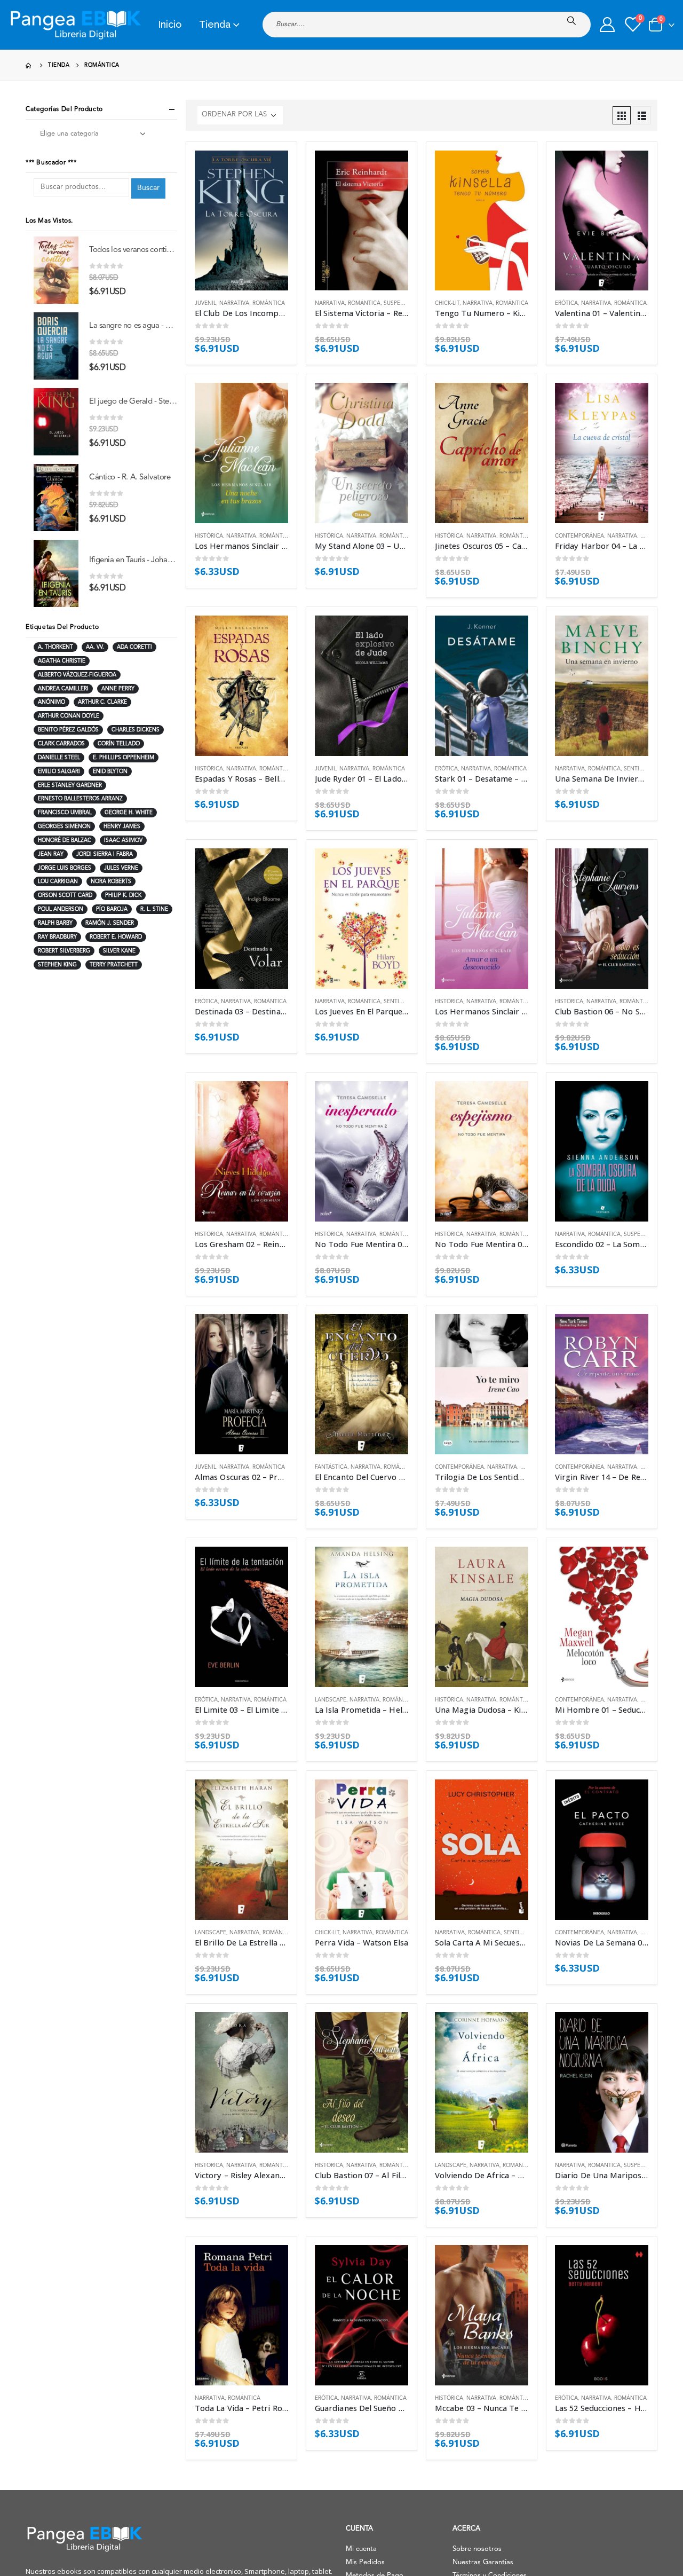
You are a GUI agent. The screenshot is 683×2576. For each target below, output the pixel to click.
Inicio (170, 24)
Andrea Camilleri (63, 689)
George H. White (129, 813)
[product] (241, 221)
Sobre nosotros (477, 2549)
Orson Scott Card (65, 895)
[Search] (574, 21)
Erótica (566, 303)
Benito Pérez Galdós (68, 730)
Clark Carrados (61, 744)
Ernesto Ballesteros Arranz (80, 799)
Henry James (122, 826)
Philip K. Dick (123, 895)
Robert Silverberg (64, 951)
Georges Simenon (64, 826)
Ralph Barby (55, 923)
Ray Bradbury (57, 937)
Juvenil (205, 303)
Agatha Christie (62, 661)
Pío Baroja (112, 909)
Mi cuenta (361, 2549)
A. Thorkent (55, 647)
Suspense (397, 303)
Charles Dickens (136, 730)
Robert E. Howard (116, 937)
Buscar (148, 188)
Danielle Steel (59, 758)
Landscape (331, 1700)
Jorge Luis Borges (65, 868)
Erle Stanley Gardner (70, 785)
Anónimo (51, 702)
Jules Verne (121, 868)
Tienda (215, 24)
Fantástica (331, 1467)
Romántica (269, 303)
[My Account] (607, 25)
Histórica (209, 536)
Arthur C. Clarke (102, 702)
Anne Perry (118, 689)
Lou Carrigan (58, 881)
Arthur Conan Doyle (69, 716)
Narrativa (234, 303)
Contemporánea (579, 536)
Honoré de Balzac (65, 840)
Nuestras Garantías (483, 2562)
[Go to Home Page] (29, 65)
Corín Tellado (119, 744)
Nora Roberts (111, 881)
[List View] (642, 115)
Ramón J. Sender (110, 923)
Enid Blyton (110, 771)
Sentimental (642, 769)
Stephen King (57, 965)
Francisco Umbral (65, 813)
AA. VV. (95, 647)
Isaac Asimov (123, 840)
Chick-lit (447, 303)
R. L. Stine (154, 909)
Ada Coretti (134, 647)
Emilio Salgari (59, 771)
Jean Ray (51, 854)
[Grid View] (622, 115)
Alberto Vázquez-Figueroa (77, 675)
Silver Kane (119, 951)
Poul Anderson (61, 909)
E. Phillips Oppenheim (124, 758)
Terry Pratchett (114, 965)
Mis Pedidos (365, 2562)
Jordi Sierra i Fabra (105, 854)
